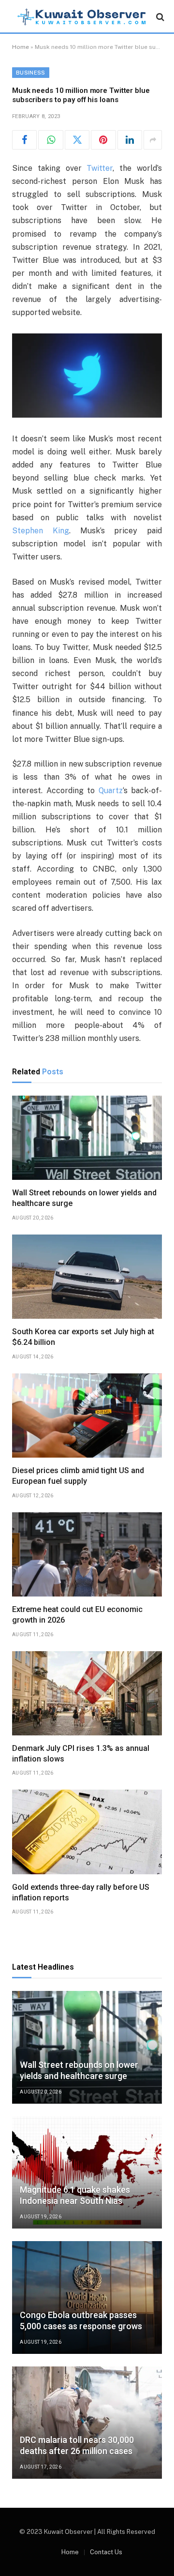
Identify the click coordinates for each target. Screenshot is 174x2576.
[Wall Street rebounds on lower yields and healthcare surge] (87, 1138)
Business (31, 73)
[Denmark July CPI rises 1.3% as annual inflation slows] (87, 1693)
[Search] (159, 17)
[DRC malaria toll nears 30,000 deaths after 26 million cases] (87, 2423)
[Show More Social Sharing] (153, 140)
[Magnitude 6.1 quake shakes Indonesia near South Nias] (87, 2173)
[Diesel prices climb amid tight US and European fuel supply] (87, 1416)
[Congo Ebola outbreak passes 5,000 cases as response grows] (87, 2297)
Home (21, 47)
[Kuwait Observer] (82, 17)
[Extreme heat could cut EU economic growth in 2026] (87, 1554)
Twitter (100, 168)
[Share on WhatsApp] (51, 140)
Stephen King (41, 531)
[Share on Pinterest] (103, 140)
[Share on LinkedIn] (130, 140)
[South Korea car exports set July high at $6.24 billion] (87, 1277)
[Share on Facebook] (24, 140)
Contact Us (106, 2552)
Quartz (111, 791)
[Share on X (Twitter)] (77, 140)
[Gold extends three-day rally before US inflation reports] (87, 1832)
